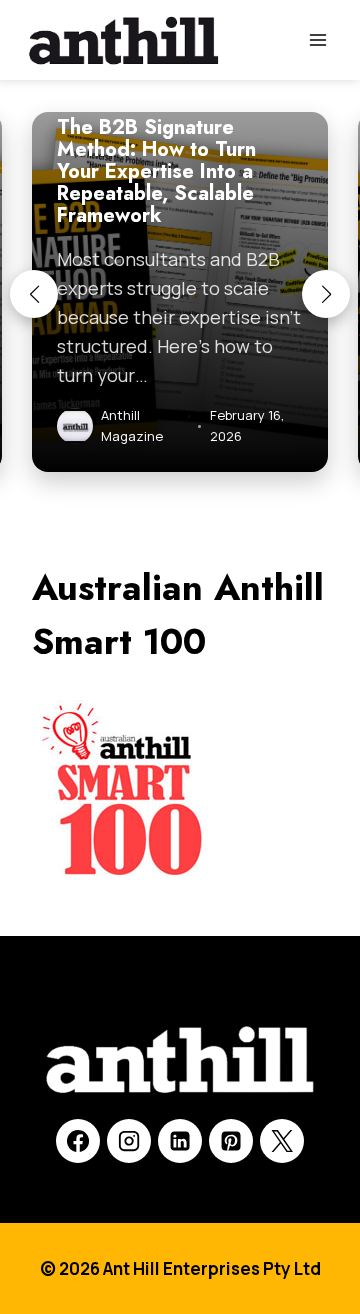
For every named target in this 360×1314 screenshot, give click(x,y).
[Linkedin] (180, 1141)
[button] (34, 294)
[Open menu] (317, 39)
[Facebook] (78, 1141)
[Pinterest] (231, 1141)
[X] (282, 1141)
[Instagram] (129, 1141)
